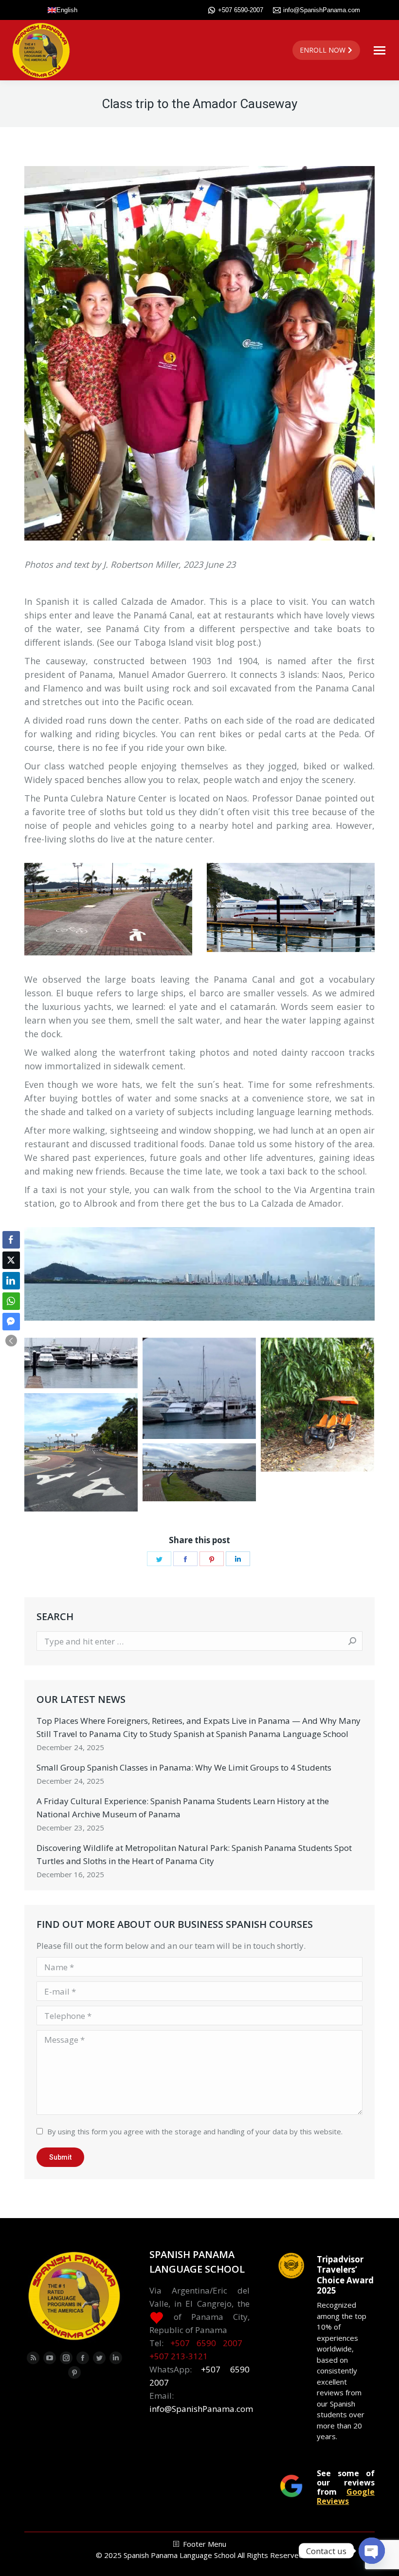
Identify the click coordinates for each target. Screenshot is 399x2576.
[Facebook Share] (11, 1240)
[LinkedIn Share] (11, 1281)
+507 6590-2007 (241, 10)
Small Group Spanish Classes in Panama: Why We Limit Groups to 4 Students (184, 1767)
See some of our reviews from (346, 2487)
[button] (11, 1341)
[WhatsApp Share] (11, 1301)
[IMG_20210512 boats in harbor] (81, 1363)
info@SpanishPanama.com (322, 10)
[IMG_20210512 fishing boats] (199, 1388)
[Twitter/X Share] (11, 1260)
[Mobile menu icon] (380, 50)
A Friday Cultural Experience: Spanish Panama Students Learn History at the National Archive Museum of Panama (183, 1808)
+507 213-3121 (179, 2356)
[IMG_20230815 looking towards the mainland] (199, 1472)
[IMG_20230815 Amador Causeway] (81, 1452)
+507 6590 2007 (206, 2343)
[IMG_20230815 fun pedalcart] (317, 1405)
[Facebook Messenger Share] (11, 1322)
